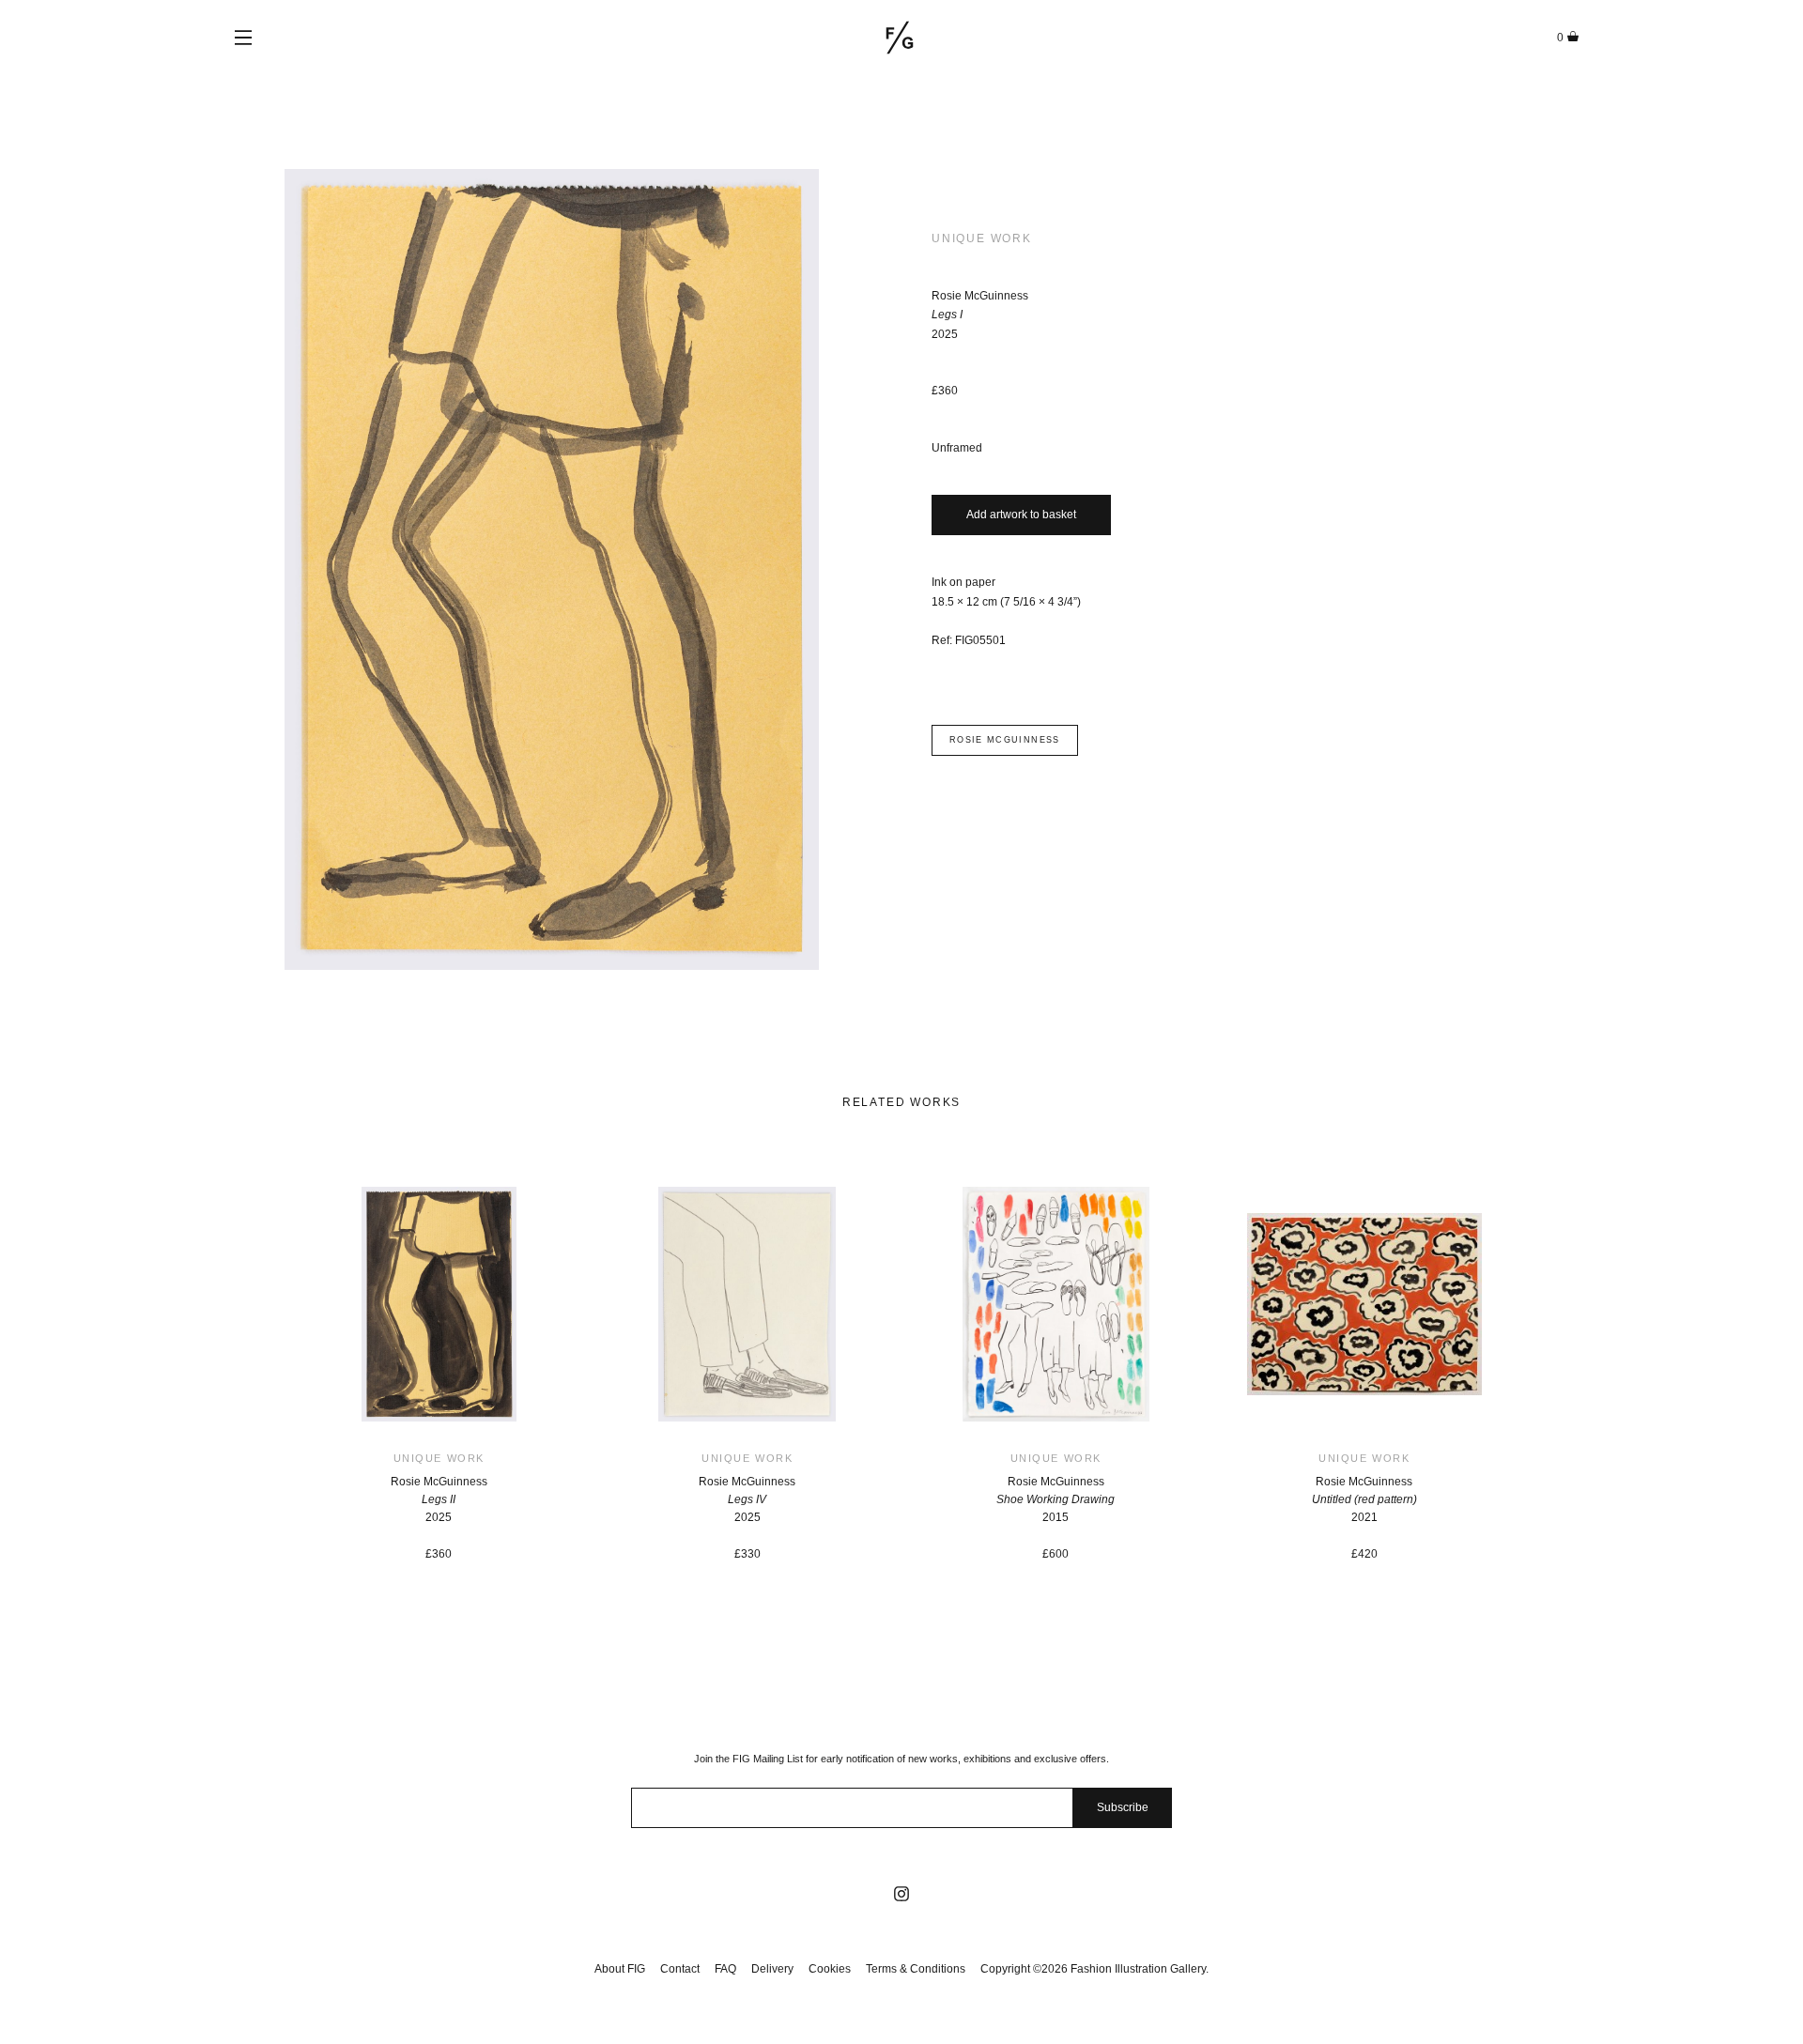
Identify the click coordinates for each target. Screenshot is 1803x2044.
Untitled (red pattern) (1364, 1499)
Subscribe (1123, 1807)
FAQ (725, 1969)
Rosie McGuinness (1005, 740)
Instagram (901, 1894)
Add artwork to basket (1021, 515)
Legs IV (747, 1499)
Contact (680, 1969)
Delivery (772, 1969)
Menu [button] (243, 38)
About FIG (620, 1969)
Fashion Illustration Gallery (900, 38)
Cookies (830, 1969)
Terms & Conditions (916, 1969)
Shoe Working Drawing (1056, 1499)
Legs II (439, 1499)
